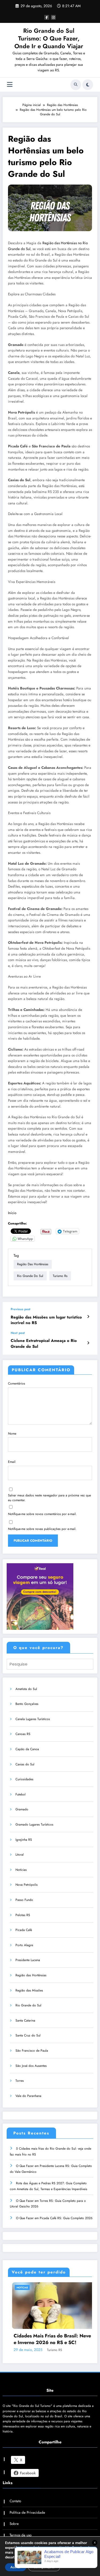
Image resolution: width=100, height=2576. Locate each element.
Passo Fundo (24, 1900)
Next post (18, 1333)
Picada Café (24, 1930)
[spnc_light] (88, 85)
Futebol (21, 1794)
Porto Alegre (24, 1945)
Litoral (20, 1855)
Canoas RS (23, 1734)
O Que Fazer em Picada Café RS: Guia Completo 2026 (54, 2218)
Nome (12, 1434)
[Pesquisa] (76, 85)
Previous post (21, 1309)
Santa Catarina (25, 2020)
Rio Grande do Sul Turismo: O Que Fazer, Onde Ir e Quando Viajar (49, 38)
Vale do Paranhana (28, 2096)
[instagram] (53, 17)
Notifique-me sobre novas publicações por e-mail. (42, 1529)
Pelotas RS (23, 1915)
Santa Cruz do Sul (28, 2035)
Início (12, 1213)
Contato (15, 2510)
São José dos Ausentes (31, 2066)
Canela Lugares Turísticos (33, 1719)
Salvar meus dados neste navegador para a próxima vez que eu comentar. (49, 1498)
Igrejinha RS (24, 1840)
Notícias (21, 1870)
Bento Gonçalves (27, 1704)
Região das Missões (29, 1990)
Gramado (22, 1809)
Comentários (17, 1383)
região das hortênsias (33, 1264)
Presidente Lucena (28, 1960)
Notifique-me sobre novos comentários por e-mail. (42, 1514)
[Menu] (10, 85)
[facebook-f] (47, 17)
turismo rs (60, 1276)
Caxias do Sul (25, 1764)
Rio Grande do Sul (30, 1276)
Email (12, 1462)
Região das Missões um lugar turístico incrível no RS (46, 1320)
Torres (20, 2081)
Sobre (14, 2533)
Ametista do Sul (26, 1689)
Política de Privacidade (27, 2521)
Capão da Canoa (27, 1749)
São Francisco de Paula (32, 2051)
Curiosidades (24, 1779)
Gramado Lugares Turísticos (34, 1824)
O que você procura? (38, 1648)
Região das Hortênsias (31, 1975)
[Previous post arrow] (88, 1317)
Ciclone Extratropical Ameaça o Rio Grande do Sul (44, 1344)
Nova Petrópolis (27, 1885)
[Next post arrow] (88, 1343)
